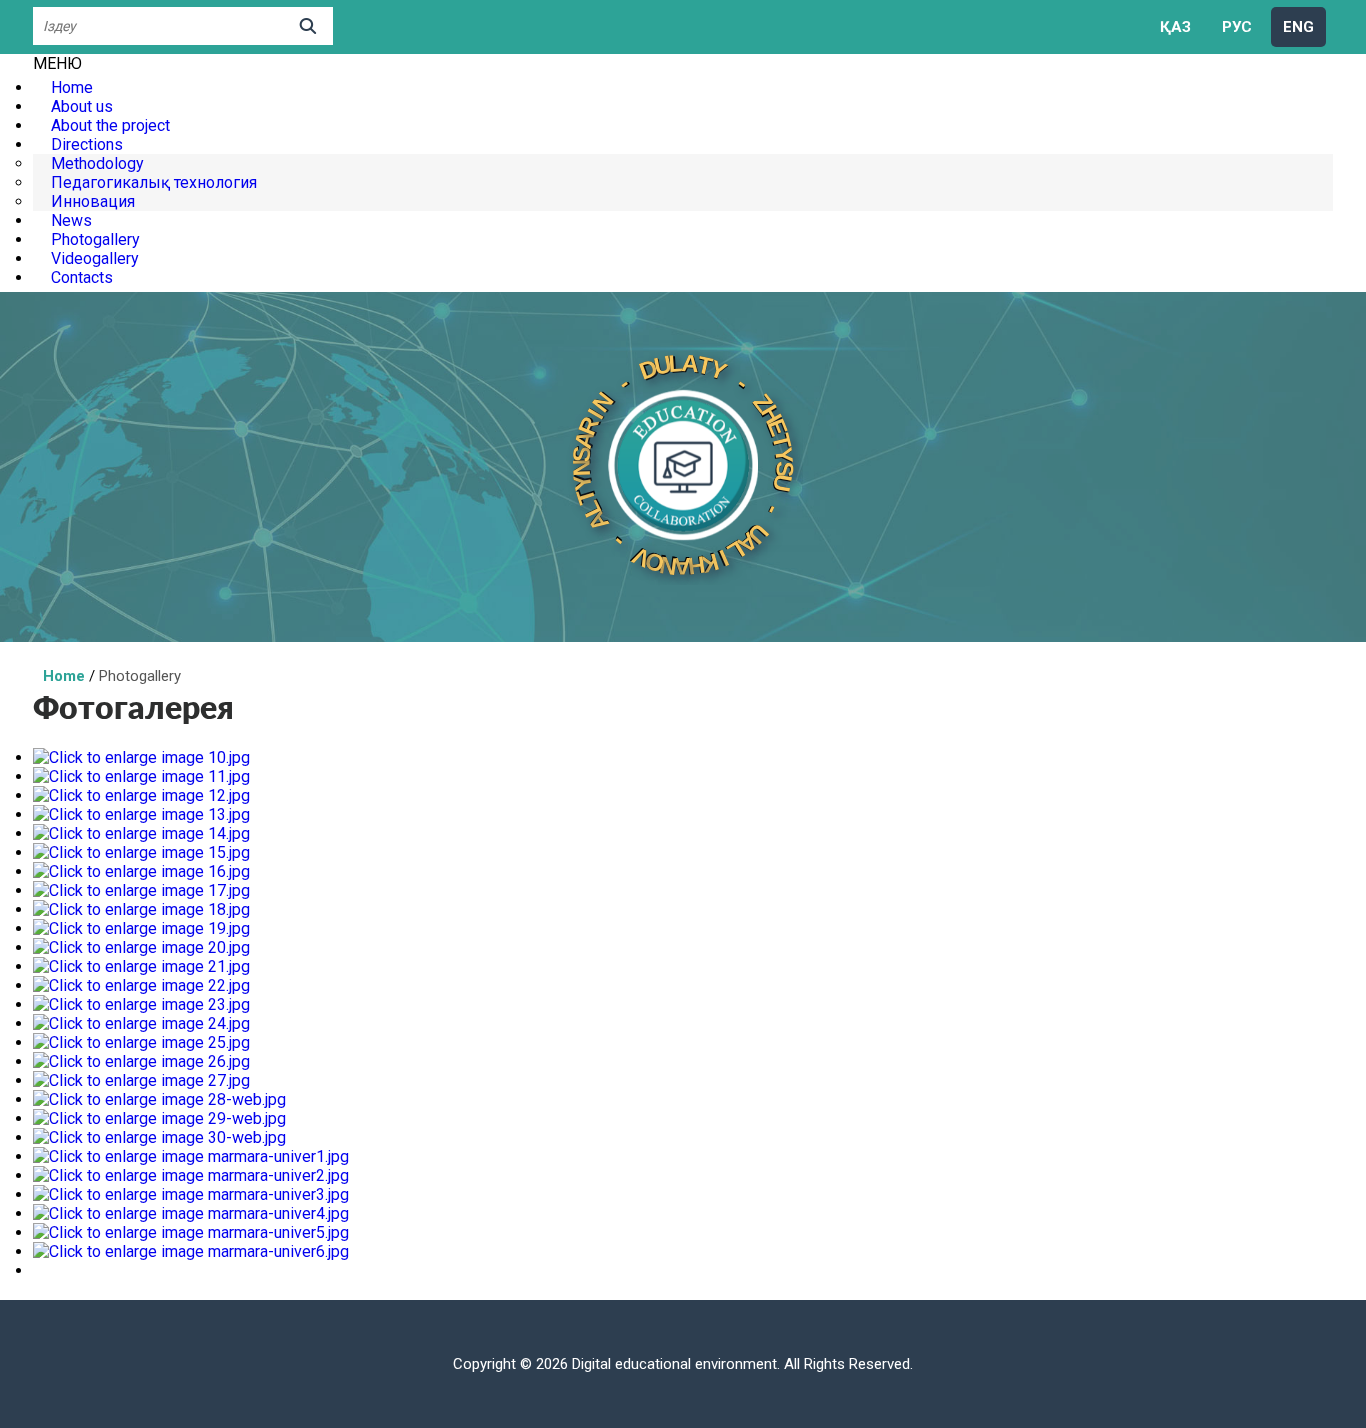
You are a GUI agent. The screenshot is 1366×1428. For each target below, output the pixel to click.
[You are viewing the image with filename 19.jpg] (141, 928)
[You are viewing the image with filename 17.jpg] (141, 890)
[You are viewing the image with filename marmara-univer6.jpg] (191, 1251)
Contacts (82, 277)
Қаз (1175, 27)
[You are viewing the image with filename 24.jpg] (141, 1023)
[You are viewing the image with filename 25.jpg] (141, 1042)
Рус (1237, 27)
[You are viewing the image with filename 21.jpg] (141, 966)
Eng (1298, 27)
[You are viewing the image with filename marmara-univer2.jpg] (191, 1175)
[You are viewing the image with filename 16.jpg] (141, 871)
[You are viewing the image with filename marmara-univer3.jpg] (191, 1194)
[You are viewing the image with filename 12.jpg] (141, 795)
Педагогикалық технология (154, 182)
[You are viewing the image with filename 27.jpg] (141, 1080)
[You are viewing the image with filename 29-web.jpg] (159, 1118)
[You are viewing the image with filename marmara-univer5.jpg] (191, 1232)
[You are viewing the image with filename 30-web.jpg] (159, 1137)
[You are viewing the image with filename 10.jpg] (141, 757)
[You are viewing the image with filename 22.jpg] (141, 985)
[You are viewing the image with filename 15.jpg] (141, 852)
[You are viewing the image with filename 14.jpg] (141, 833)
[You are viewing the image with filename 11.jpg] (141, 776)
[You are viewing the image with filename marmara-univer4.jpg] (191, 1213)
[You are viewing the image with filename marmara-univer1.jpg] (191, 1156)
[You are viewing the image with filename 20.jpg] (141, 947)
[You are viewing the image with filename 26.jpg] (141, 1061)
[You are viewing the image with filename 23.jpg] (141, 1004)
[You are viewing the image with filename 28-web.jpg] (159, 1099)
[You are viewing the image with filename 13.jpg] (141, 814)
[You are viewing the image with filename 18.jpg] (141, 909)
